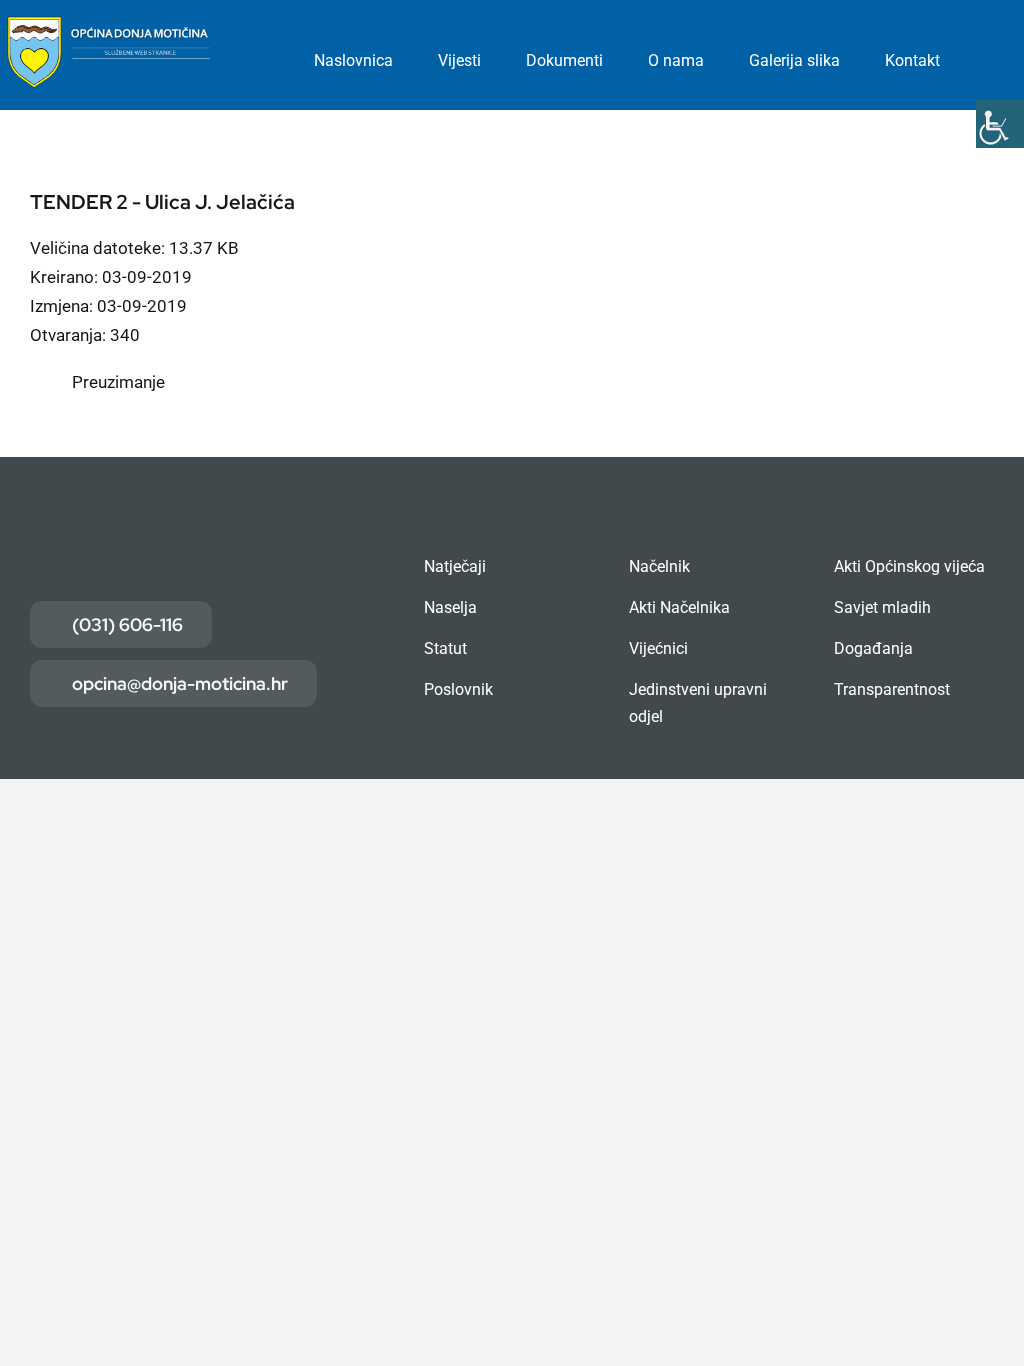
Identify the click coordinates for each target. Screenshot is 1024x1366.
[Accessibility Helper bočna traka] (1000, 124)
